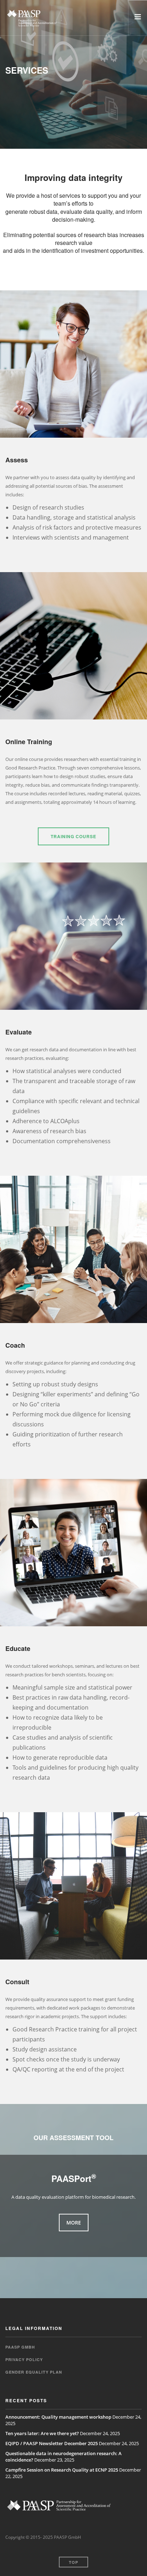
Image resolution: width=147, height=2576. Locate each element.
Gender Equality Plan (34, 2372)
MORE (74, 2223)
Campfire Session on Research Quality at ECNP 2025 (62, 2470)
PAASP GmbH (20, 2347)
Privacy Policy (24, 2359)
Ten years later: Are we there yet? (42, 2433)
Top (73, 2562)
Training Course (73, 836)
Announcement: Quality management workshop (58, 2417)
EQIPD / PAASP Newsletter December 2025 (52, 2443)
